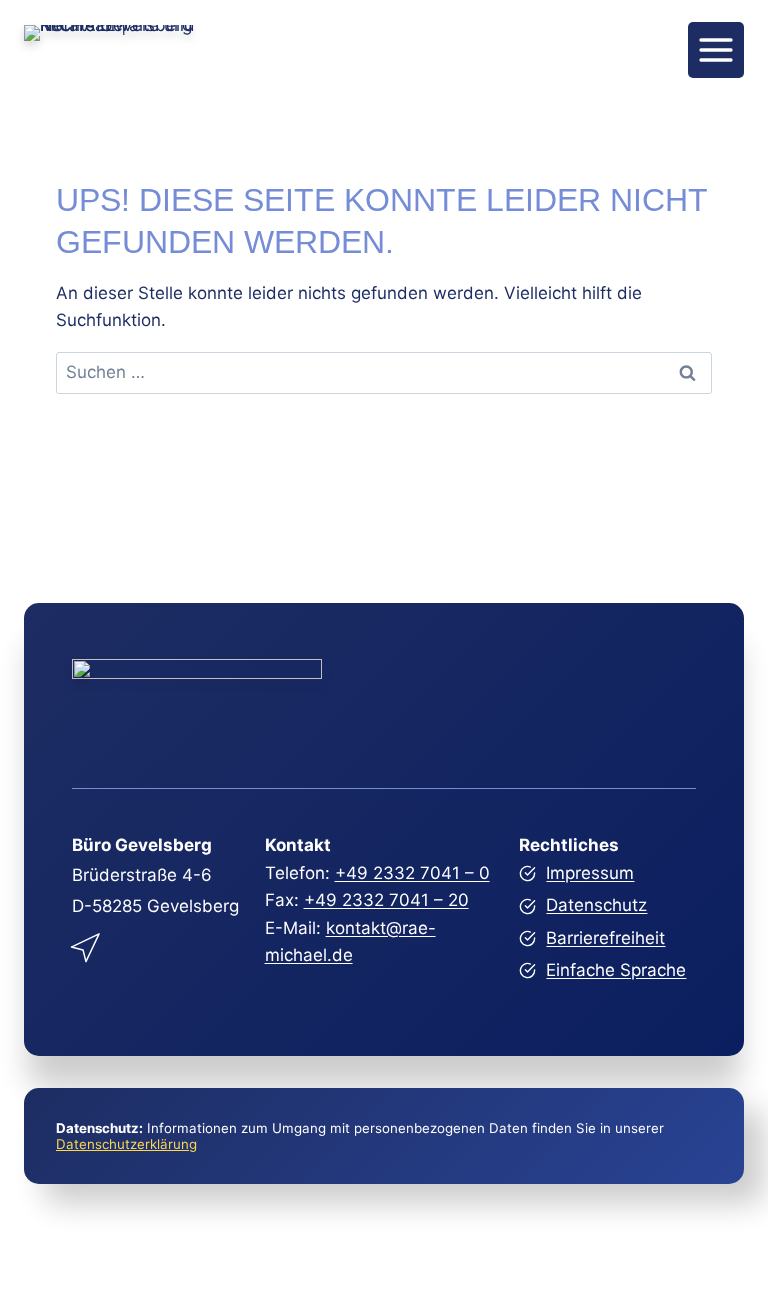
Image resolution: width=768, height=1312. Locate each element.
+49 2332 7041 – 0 (412, 873)
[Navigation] (716, 50)
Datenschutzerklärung (126, 1144)
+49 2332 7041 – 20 (386, 900)
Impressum (590, 873)
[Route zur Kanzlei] (87, 943)
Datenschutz (596, 905)
